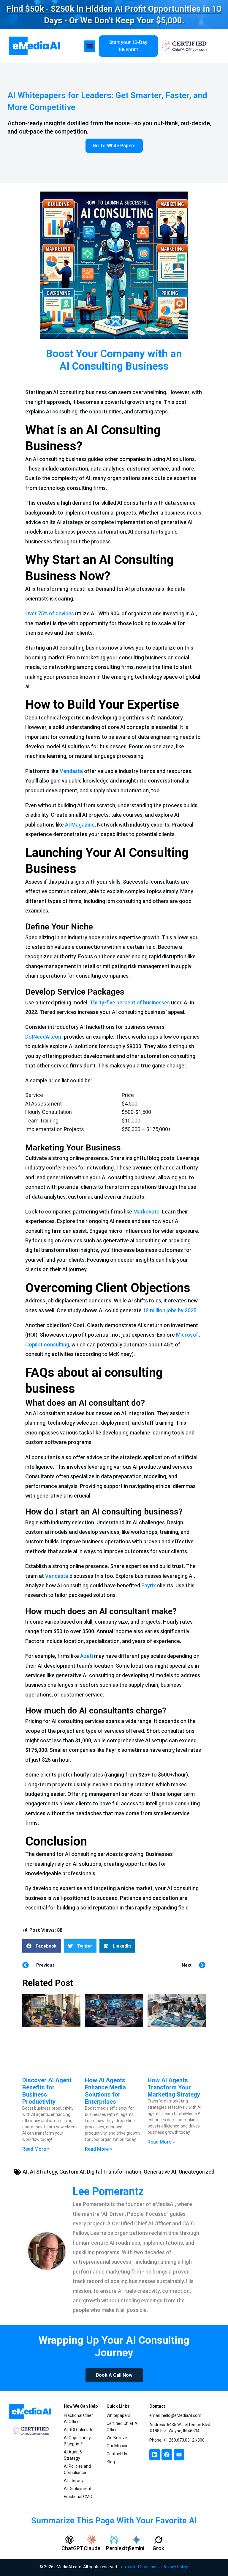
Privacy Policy (175, 2567)
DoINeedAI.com (44, 1037)
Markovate (146, 1212)
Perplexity (118, 2548)
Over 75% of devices (50, 613)
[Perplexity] (114, 2540)
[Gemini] (136, 2540)
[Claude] (92, 2540)
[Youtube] (179, 2455)
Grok (158, 2548)
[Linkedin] (155, 2455)
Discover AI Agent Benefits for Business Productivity (47, 2091)
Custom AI (72, 2172)
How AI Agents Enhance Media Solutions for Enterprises (105, 2091)
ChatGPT (72, 2548)
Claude (92, 2548)
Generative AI (160, 2172)
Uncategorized (197, 2172)
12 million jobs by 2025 (170, 1310)
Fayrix (149, 1585)
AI (25, 2172)
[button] (90, 46)
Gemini (136, 2548)
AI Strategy (43, 2172)
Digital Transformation (114, 2172)
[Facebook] (167, 2455)
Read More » (36, 2149)
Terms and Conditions (139, 2567)
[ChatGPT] (69, 2540)
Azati (87, 1656)
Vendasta (71, 771)
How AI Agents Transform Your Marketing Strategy (174, 2087)
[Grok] (159, 2540)
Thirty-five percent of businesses (130, 1002)
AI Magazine (80, 825)
